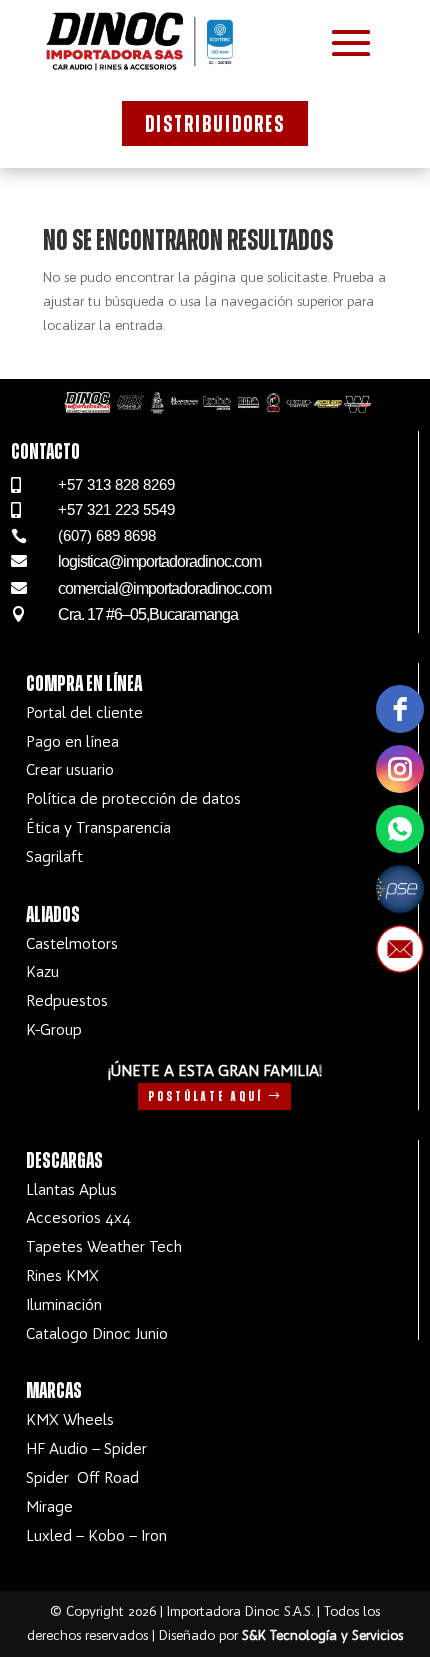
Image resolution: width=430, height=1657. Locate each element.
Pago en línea (72, 741)
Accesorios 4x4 (78, 1217)
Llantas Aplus (71, 1189)
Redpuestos (67, 1000)
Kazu (42, 971)
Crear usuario (70, 769)
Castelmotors (72, 943)
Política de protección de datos (133, 798)
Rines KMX (62, 1275)
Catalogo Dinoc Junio (97, 1333)
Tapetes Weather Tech (104, 1246)
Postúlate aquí (205, 1097)
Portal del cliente (84, 712)
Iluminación (64, 1304)
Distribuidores (215, 125)
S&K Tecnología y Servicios (322, 1635)
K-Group (54, 1029)
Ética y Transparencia (98, 827)
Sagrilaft (54, 856)
